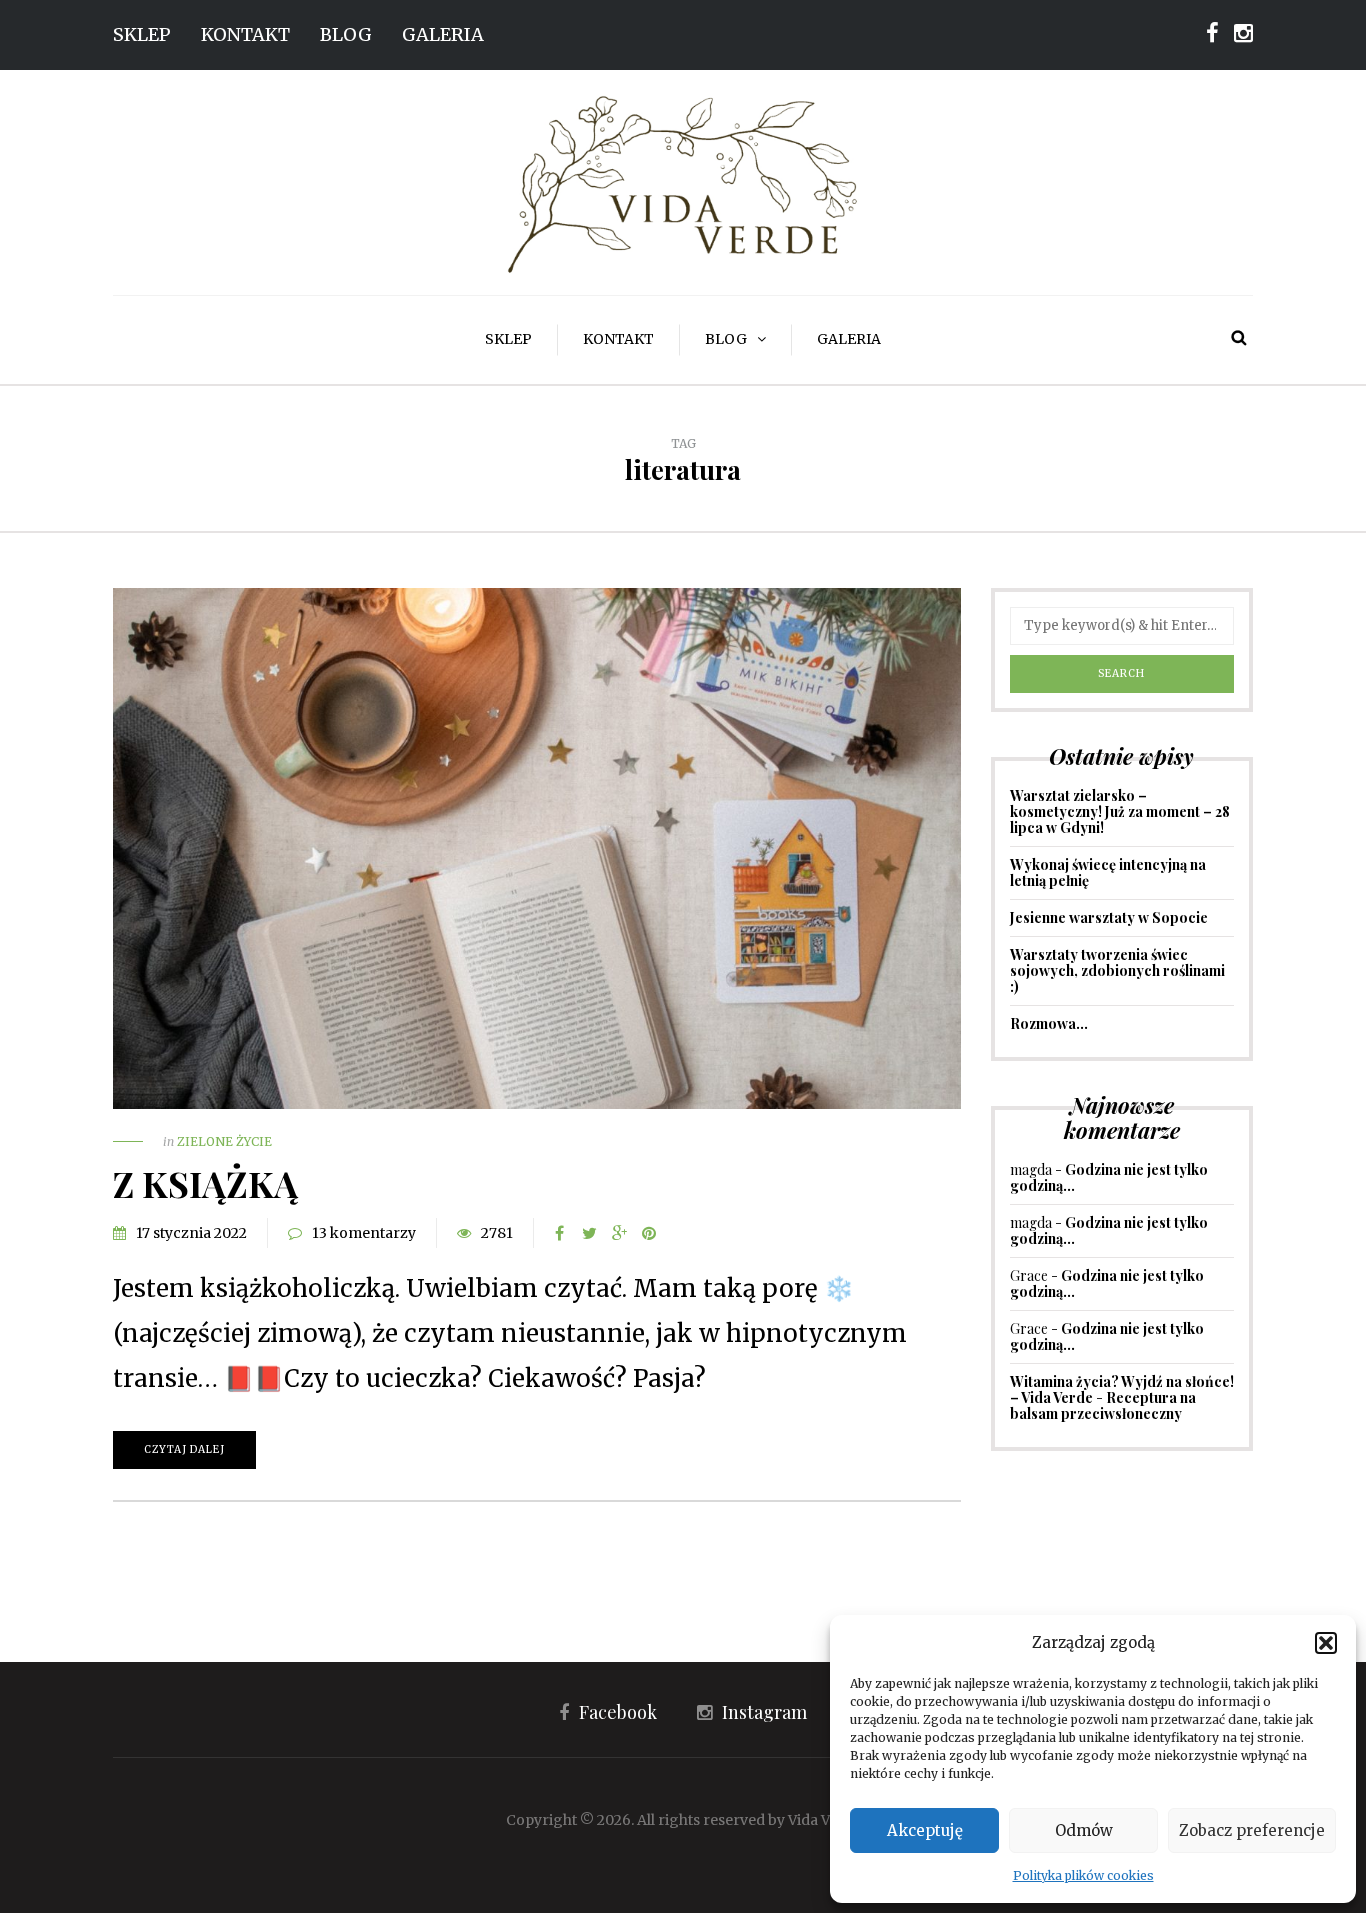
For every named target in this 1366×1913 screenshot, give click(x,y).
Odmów (1084, 1830)
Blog (346, 34)
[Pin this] (649, 1233)
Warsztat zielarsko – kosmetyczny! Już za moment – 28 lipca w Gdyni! (1120, 811)
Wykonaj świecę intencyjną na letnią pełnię (1108, 872)
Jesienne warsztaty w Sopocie (1109, 917)
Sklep (142, 34)
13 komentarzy (364, 1233)
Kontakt (245, 34)
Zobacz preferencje (1252, 1830)
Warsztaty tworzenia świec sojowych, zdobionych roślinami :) (1117, 970)
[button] (1326, 1643)
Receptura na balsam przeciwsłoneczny (1103, 1405)
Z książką (205, 1183)
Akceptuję (925, 1830)
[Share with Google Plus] (619, 1233)
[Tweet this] (589, 1233)
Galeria (443, 34)
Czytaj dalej (184, 1449)
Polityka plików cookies (1083, 1875)
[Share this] (559, 1233)
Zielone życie (224, 1141)
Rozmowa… (1049, 1023)
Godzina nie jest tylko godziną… (1109, 1177)
